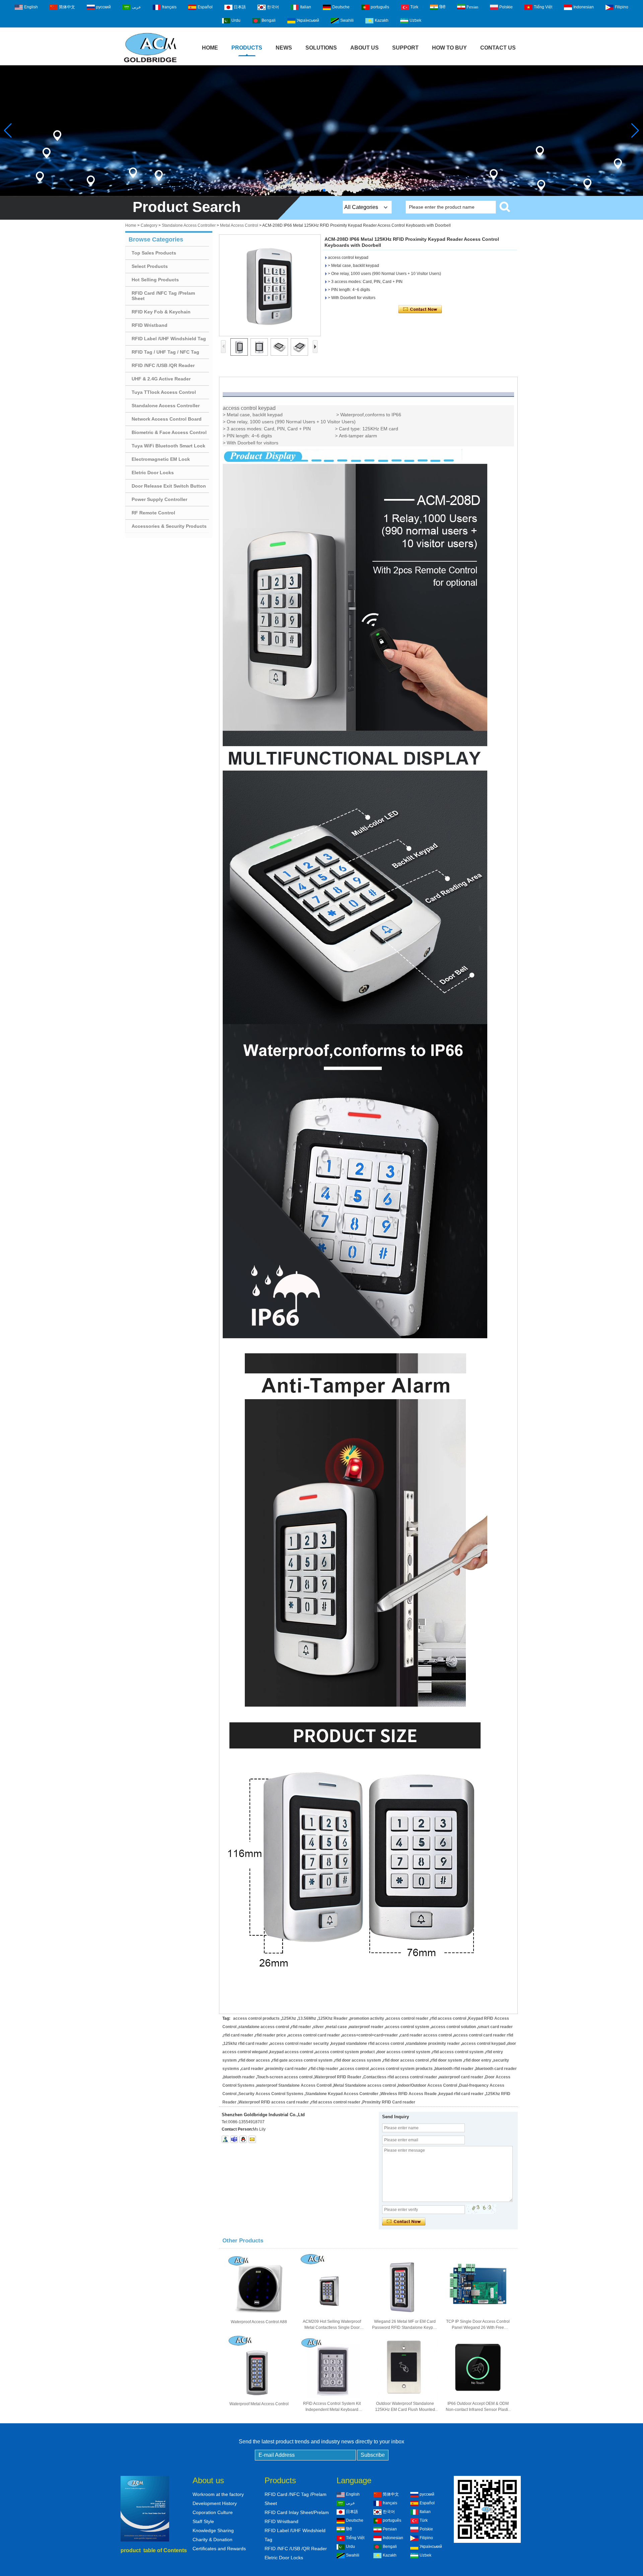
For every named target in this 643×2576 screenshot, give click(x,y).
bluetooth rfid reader (454, 2069)
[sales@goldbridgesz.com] (252, 2139)
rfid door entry (478, 2060)
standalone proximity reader (433, 2044)
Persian (472, 7)
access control (354, 2069)
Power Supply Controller (159, 499)
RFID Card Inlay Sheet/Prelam (297, 2512)
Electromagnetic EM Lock (161, 459)
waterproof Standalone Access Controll (294, 2085)
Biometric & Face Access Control (169, 432)
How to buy (449, 48)
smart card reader (495, 2027)
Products (247, 48)
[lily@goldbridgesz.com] (234, 2139)
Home (210, 48)
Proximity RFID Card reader (389, 2102)
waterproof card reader (461, 2077)
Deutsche (341, 7)
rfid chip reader (324, 2069)
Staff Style (203, 2521)
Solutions (321, 48)
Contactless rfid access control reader (400, 2077)
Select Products (150, 266)
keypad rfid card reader (461, 2094)
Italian (306, 7)
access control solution (454, 2027)
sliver (318, 2027)
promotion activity (367, 2018)
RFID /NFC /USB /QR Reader (163, 365)
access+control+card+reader (370, 2035)
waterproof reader (366, 2027)
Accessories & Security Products (169, 526)
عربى (136, 7)
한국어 (273, 7)
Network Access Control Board (167, 419)
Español (205, 7)
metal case (336, 2027)
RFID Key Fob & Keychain (161, 312)
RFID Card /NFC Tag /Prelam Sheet (163, 296)
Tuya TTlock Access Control (164, 392)
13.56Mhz (307, 2018)
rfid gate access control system (302, 2060)
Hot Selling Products (155, 280)
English (31, 7)
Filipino (622, 7)
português (380, 7)
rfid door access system (358, 2060)
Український (308, 20)
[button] (319, 190)
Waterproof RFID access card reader (274, 2102)
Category (149, 225)
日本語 (240, 7)
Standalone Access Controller (189, 225)
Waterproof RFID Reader (338, 2077)
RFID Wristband (150, 325)
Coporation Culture (213, 2512)
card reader (252, 2069)
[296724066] (243, 2139)
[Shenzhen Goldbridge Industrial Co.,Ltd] (150, 63)
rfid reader (301, 2027)
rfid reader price (271, 2035)
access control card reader (314, 2035)
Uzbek (415, 20)
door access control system (404, 2052)
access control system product (345, 2052)
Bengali (269, 20)
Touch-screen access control (285, 2077)
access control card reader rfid (483, 2035)
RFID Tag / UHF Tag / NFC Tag (165, 352)
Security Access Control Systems (271, 2094)
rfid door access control (406, 2060)
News (284, 48)
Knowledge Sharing (213, 2530)
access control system (407, 2027)
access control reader (407, 2018)
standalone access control (264, 2027)
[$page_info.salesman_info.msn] (225, 2139)
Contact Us (498, 48)
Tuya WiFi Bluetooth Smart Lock (168, 446)
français (169, 7)
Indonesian (584, 7)
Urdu (236, 20)
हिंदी (442, 7)
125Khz (289, 2018)
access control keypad (484, 2044)
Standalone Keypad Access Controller (342, 2094)
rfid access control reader (336, 2102)
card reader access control (426, 2035)
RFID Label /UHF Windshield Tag (169, 339)
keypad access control (291, 2052)
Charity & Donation (212, 2539)
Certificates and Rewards (219, 2549)
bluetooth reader (239, 2077)
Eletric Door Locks (153, 473)
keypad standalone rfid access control (367, 2044)
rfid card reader (238, 2035)
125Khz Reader (333, 2018)
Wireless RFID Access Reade (409, 2094)
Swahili (347, 20)
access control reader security (299, 2044)
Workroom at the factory (218, 2494)
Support (405, 48)
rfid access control (448, 2018)
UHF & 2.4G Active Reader (161, 379)
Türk (414, 7)
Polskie (506, 7)
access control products (256, 2018)
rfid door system (446, 2060)
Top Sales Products (154, 253)
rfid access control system (458, 2052)
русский (103, 7)
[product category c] (321, 131)
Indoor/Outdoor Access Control (427, 2085)
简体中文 (67, 7)
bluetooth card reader (496, 2069)
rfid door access (254, 2060)
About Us (365, 48)
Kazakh (382, 20)
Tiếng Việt (543, 7)
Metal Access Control (239, 225)
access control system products (402, 2069)
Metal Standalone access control (365, 2085)
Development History (215, 2503)
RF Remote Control (153, 513)
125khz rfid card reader (246, 2044)
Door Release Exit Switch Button (169, 486)
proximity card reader (286, 2069)
